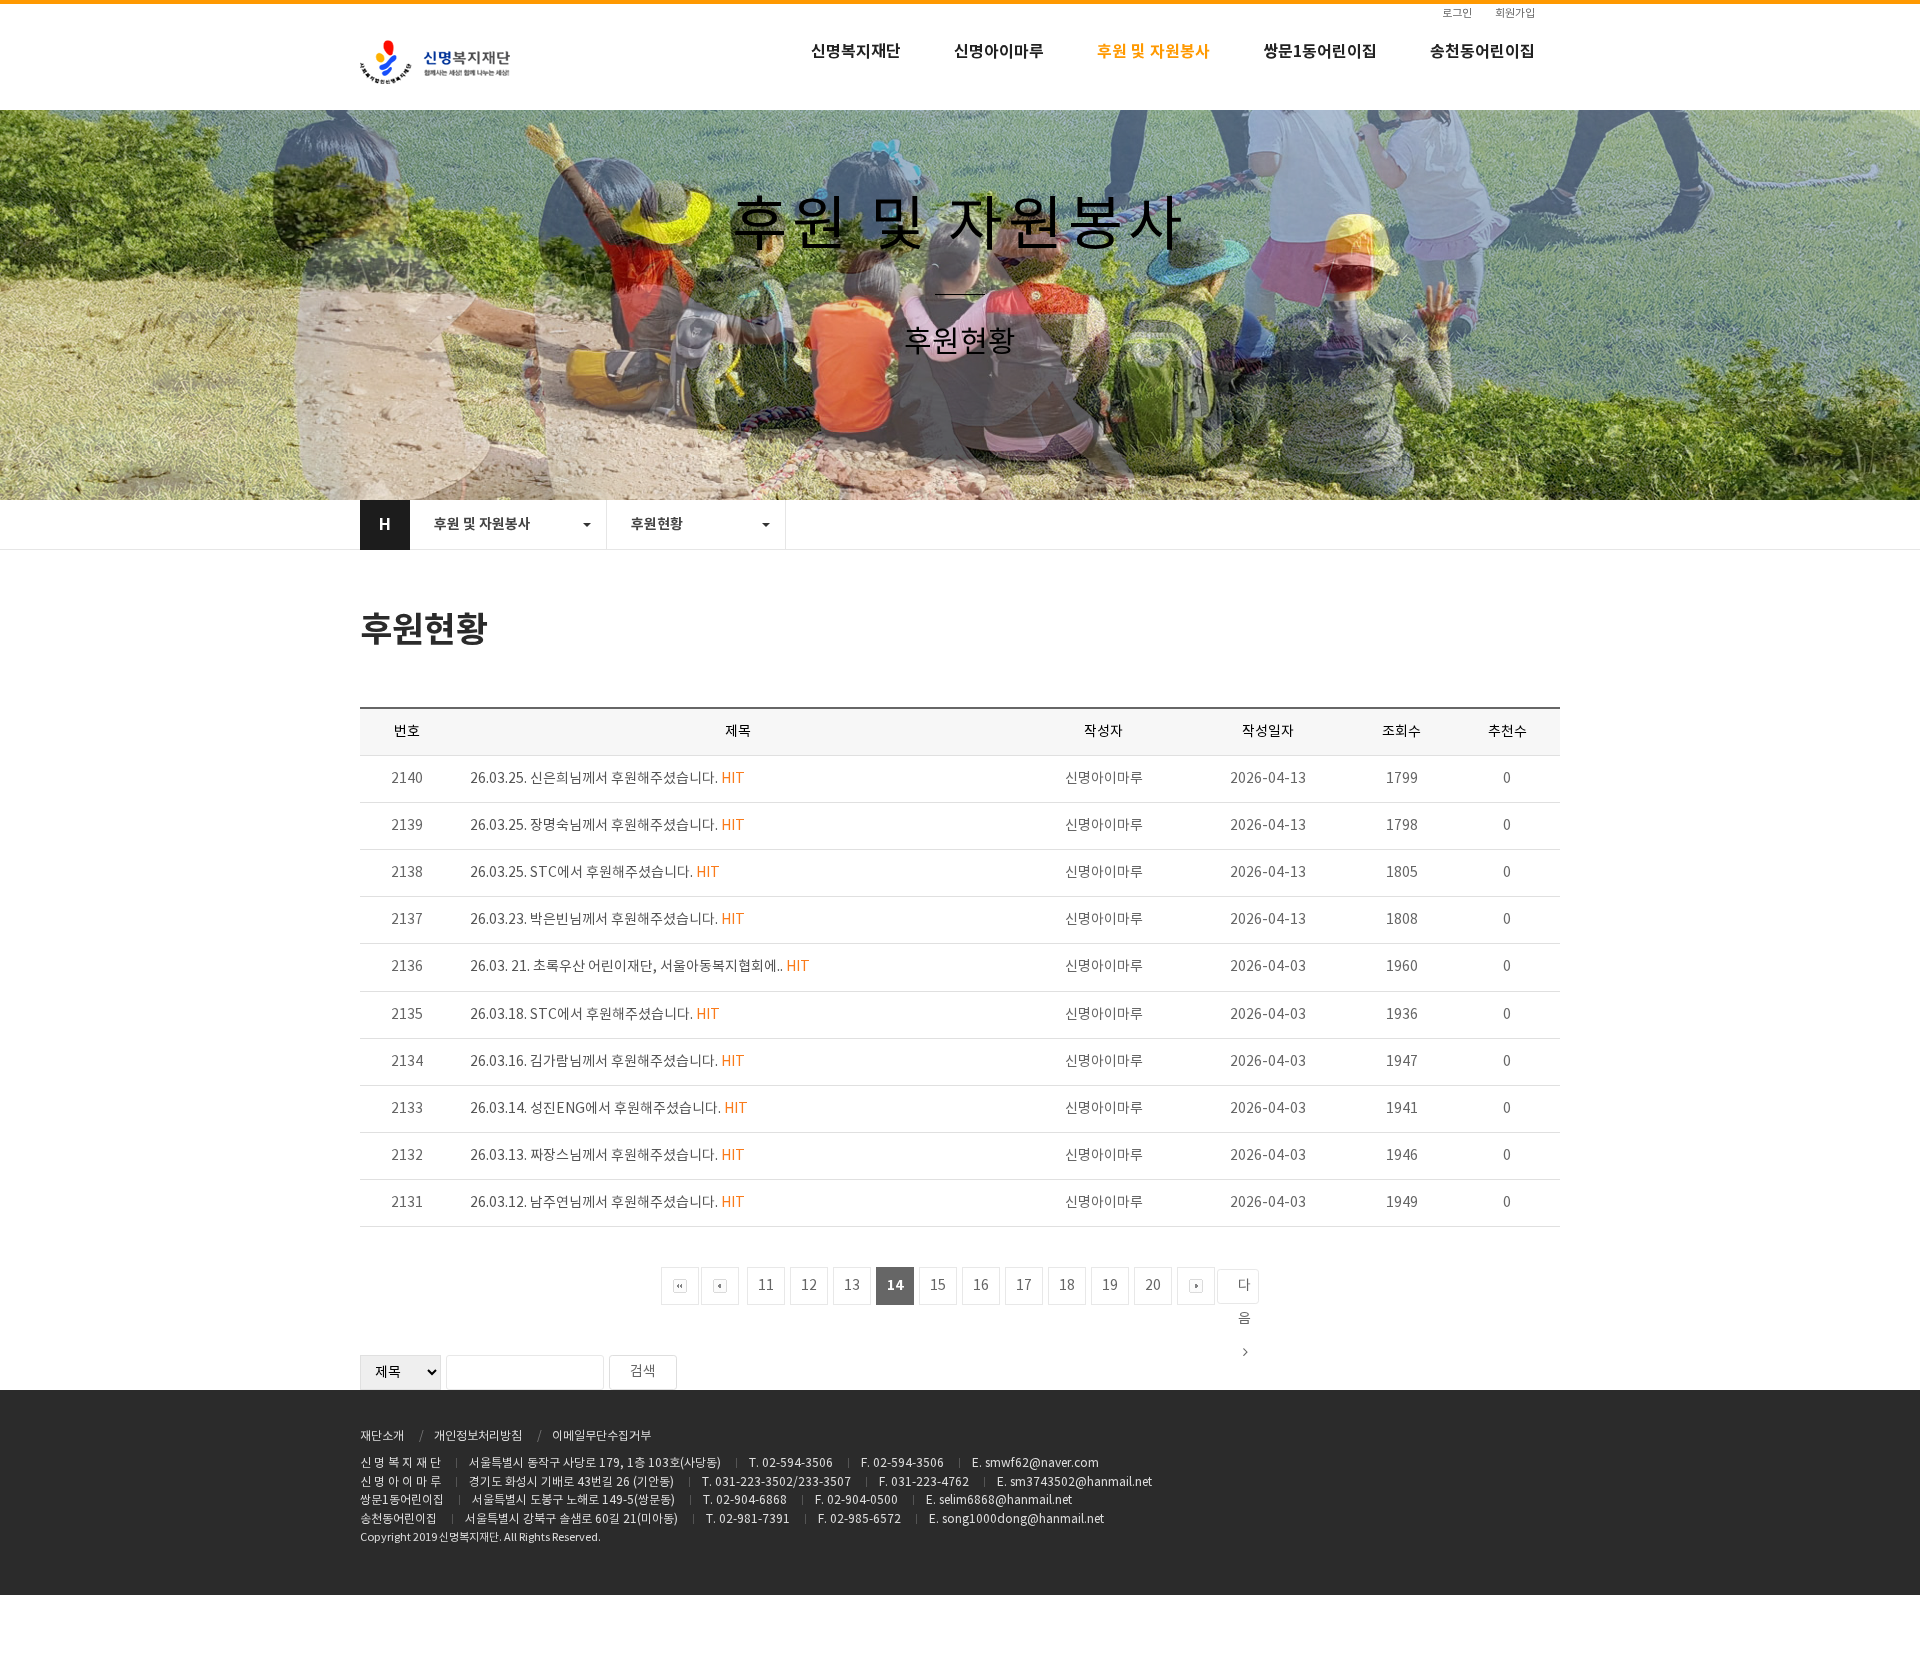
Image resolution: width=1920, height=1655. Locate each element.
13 (852, 1286)
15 (938, 1286)
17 (1024, 1286)
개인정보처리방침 (478, 1436)
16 (981, 1286)
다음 (1244, 1291)
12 (809, 1286)
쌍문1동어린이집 (1320, 52)
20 (1153, 1286)
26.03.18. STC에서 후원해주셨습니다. (595, 1015)
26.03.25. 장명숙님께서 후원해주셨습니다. (607, 826)
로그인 (1457, 13)
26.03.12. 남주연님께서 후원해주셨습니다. (607, 1203)
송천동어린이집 (1482, 52)
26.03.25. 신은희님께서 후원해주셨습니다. (607, 779)
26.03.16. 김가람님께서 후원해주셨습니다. (607, 1062)
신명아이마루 (999, 52)
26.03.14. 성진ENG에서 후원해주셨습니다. (609, 1109)
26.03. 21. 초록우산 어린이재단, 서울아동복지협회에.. (640, 967)
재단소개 (382, 1436)
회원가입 (1515, 13)
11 (766, 1286)
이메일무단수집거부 (601, 1436)
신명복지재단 (856, 52)
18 (1067, 1286)
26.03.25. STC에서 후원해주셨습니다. (595, 873)
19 (1110, 1286)
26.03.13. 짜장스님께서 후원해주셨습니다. (607, 1156)
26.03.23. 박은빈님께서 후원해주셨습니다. (607, 920)
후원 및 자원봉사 (1153, 52)
